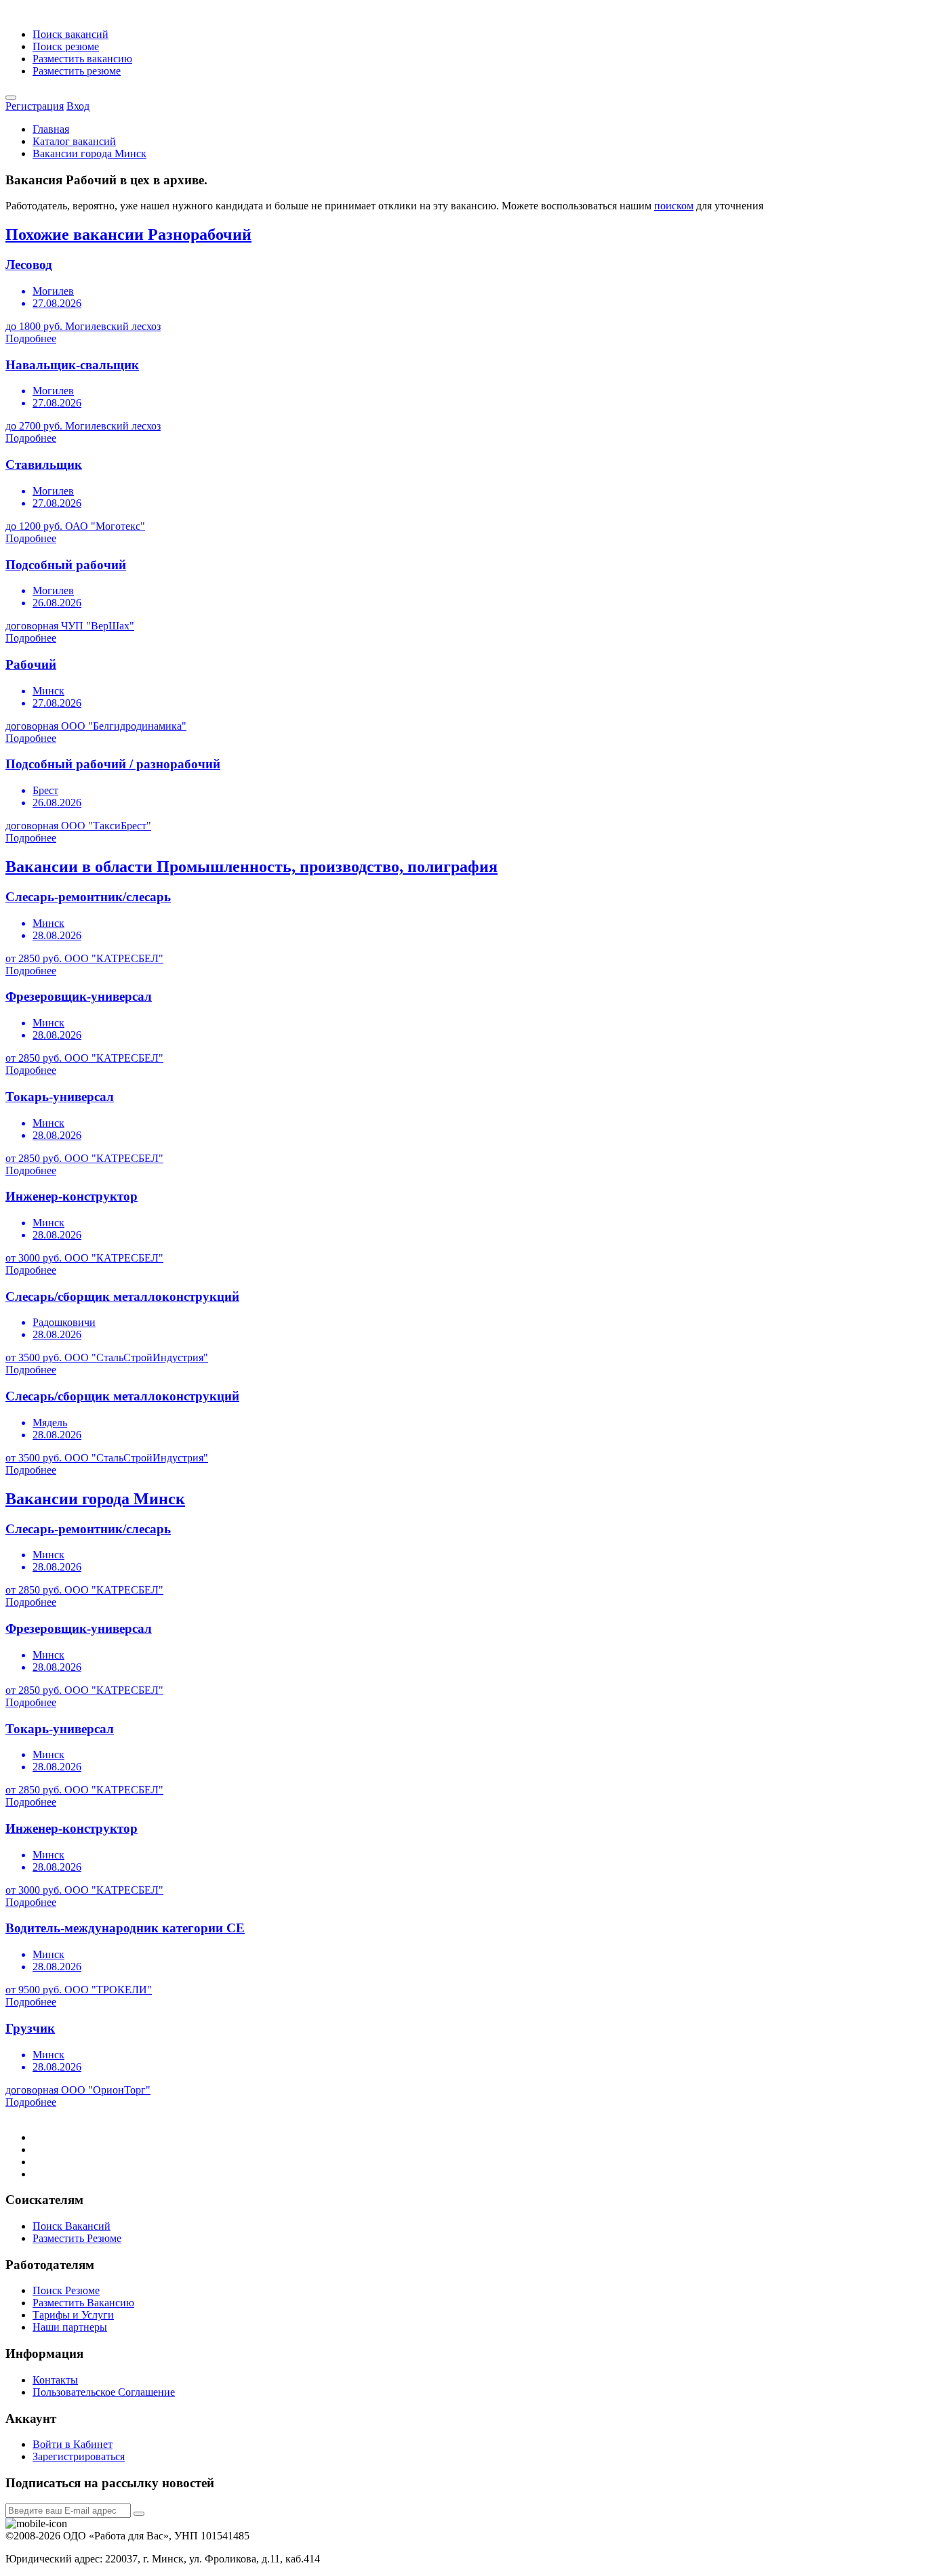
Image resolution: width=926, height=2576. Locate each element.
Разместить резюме (77, 71)
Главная (51, 129)
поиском (674, 206)
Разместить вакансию (82, 59)
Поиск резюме (66, 46)
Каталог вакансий (74, 141)
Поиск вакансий (71, 34)
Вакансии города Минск (89, 153)
